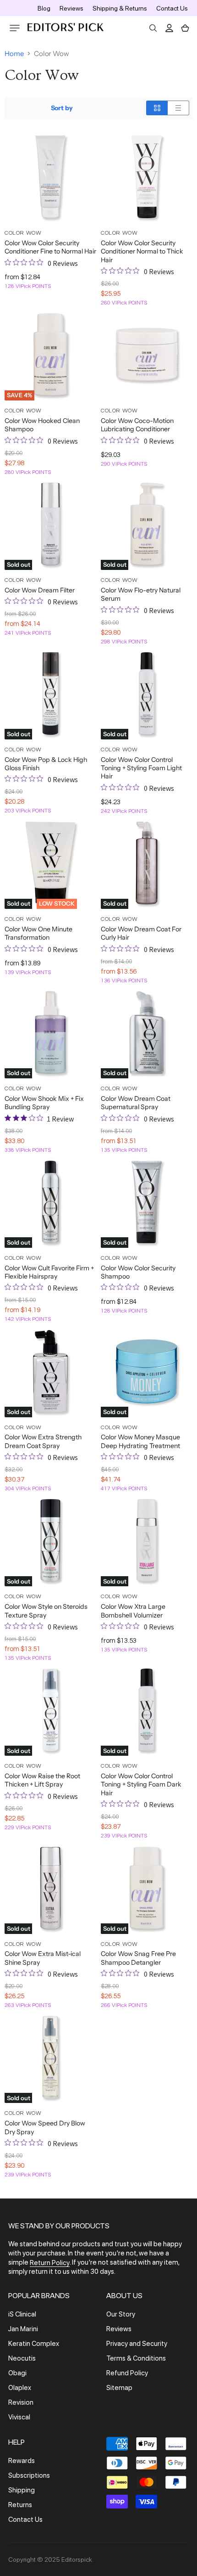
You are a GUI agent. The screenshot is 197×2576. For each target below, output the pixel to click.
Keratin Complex (34, 2344)
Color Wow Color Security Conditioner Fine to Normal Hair (50, 247)
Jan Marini (23, 2329)
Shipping (22, 2490)
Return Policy (50, 2263)
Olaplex (20, 2388)
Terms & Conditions (136, 2358)
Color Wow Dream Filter (40, 590)
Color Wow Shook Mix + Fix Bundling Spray (44, 1103)
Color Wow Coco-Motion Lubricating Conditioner (137, 425)
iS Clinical (22, 2314)
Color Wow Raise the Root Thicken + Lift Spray (42, 1780)
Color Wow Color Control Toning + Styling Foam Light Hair (141, 768)
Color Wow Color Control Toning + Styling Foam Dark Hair (141, 1784)
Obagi (17, 2373)
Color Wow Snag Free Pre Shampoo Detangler (138, 1958)
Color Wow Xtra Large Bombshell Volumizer (133, 1611)
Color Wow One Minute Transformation (38, 933)
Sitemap (119, 2388)
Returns (20, 2505)
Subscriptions (29, 2475)
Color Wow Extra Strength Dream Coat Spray (43, 1441)
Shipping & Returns (120, 8)
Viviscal (19, 2417)
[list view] (178, 108)
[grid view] (157, 108)
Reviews (71, 8)
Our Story (121, 2314)
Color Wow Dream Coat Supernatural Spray (136, 1103)
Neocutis (22, 2358)
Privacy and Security (137, 2344)
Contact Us (172, 8)
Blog (44, 8)
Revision (21, 2402)
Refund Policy (127, 2373)
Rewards (22, 2461)
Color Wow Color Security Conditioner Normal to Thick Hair (142, 251)
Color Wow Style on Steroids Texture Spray (46, 1611)
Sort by (62, 108)
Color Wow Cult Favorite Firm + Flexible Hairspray (49, 1272)
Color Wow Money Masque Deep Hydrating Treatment (140, 1441)
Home (14, 54)
